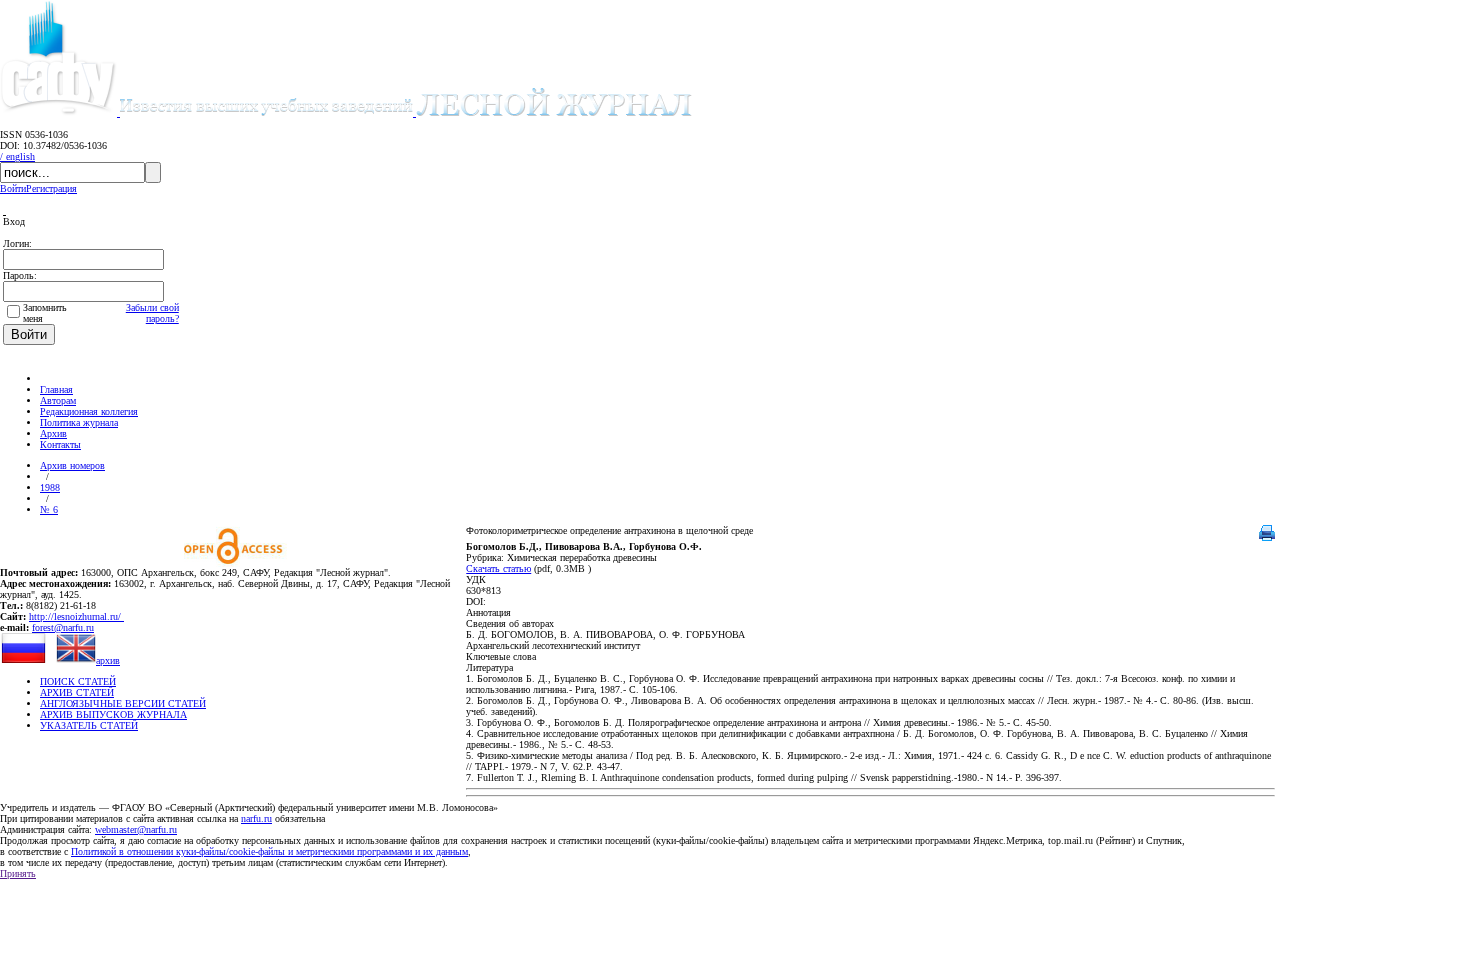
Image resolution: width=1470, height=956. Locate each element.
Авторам (58, 400)
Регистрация (51, 188)
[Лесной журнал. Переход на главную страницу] (406, 112)
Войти (13, 188)
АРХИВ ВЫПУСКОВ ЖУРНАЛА (113, 714)
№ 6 (49, 509)
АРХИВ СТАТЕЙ (77, 692)
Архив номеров (72, 465)
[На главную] (49, 378)
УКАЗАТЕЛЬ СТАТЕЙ (89, 725)
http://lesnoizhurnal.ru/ (76, 616)
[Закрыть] (4, 210)
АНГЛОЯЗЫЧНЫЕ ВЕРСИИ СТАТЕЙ (123, 703)
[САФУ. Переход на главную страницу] (60, 112)
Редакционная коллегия (89, 411)
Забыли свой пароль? (152, 313)
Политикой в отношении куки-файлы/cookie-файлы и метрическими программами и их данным (269, 851)
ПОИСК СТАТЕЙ (78, 681)
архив (108, 660)
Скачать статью (498, 568)
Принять (18, 873)
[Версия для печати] (1267, 537)
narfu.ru (256, 818)
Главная (56, 389)
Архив (53, 433)
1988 (50, 487)
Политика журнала (79, 422)
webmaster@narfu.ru (136, 829)
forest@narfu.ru (63, 627)
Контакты (60, 444)
